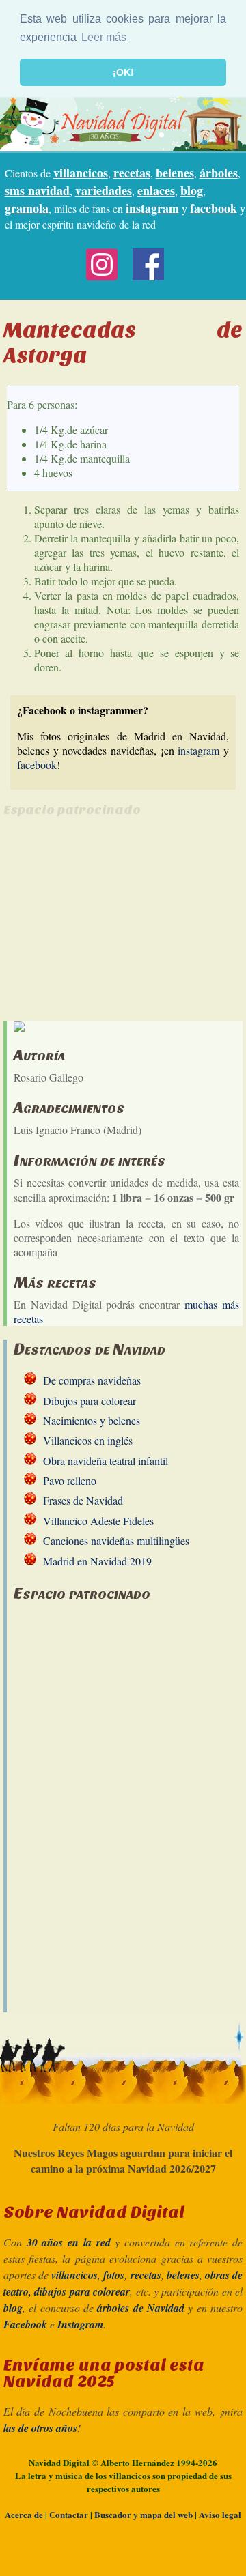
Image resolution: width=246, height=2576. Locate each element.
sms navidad (37, 190)
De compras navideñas (92, 1380)
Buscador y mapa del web (143, 2514)
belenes (175, 173)
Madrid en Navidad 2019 (97, 1561)
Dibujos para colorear (90, 1401)
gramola (27, 208)
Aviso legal (220, 2514)
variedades (104, 190)
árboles (219, 173)
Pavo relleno (70, 1480)
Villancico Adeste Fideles (98, 1521)
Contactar (69, 2514)
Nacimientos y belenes (92, 1420)
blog (192, 190)
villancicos (81, 173)
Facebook (25, 2324)
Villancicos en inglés (88, 1440)
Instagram (80, 2324)
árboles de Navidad (141, 2308)
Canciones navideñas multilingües (116, 1540)
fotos (114, 2275)
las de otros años (40, 2428)
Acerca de (24, 2514)
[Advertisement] (118, 925)
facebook (214, 208)
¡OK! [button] (123, 72)
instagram (152, 208)
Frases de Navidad (83, 1500)
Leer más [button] (104, 37)
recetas (132, 173)
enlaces (156, 190)
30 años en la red (69, 2242)
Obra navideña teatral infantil (106, 1461)
